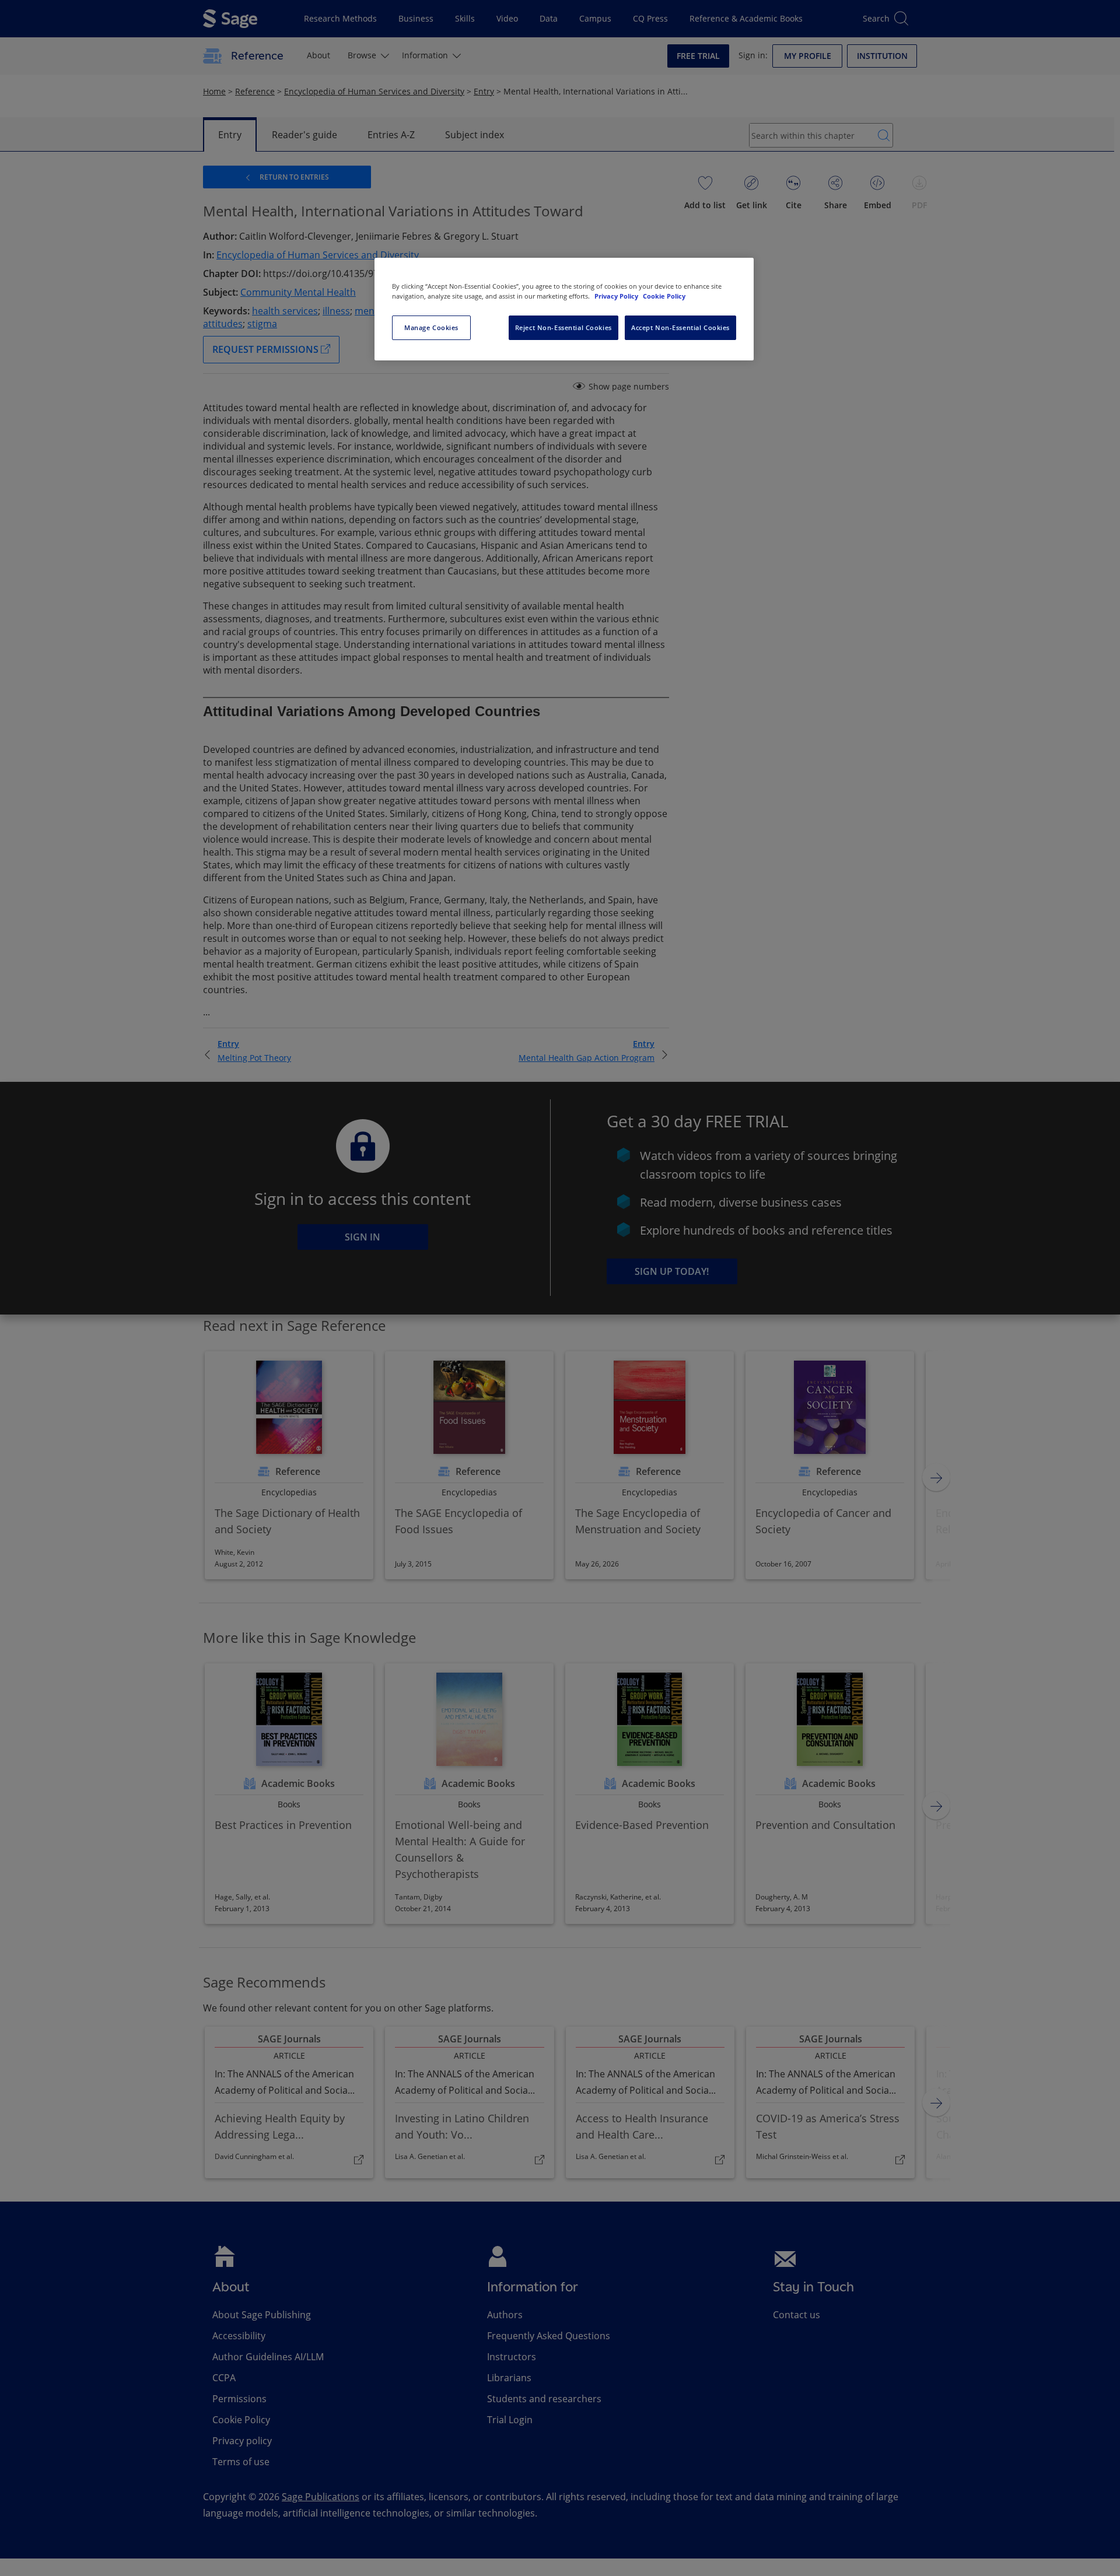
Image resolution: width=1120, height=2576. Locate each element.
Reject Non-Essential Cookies (563, 327)
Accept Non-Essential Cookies (680, 327)
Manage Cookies (431, 327)
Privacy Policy (617, 296)
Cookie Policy (664, 296)
